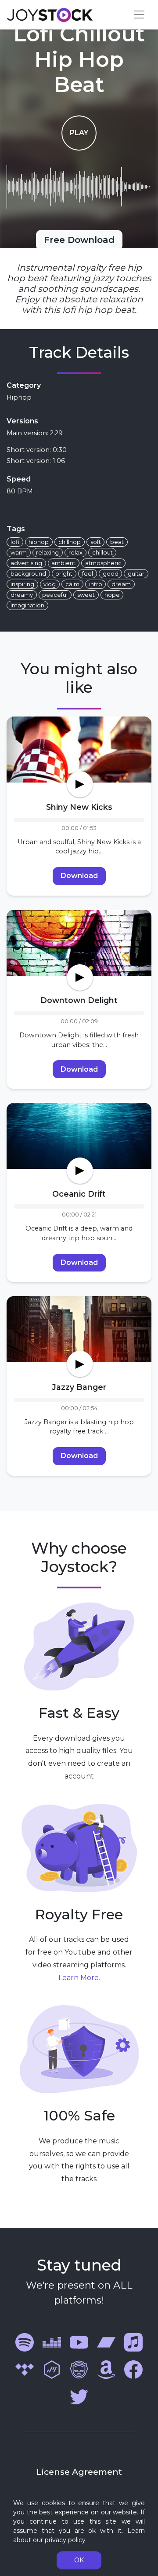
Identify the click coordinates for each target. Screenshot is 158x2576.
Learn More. (79, 1978)
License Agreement (79, 2472)
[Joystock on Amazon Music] (106, 2369)
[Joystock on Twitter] (79, 2397)
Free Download (79, 240)
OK (79, 2560)
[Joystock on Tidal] (25, 2369)
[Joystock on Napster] (79, 2369)
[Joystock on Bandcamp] (106, 2342)
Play (79, 133)
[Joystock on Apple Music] (133, 2342)
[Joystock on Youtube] (79, 2342)
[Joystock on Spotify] (25, 2342)
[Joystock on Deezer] (52, 2342)
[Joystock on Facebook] (133, 2369)
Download (79, 876)
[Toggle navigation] (139, 15)
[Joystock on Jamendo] (52, 2369)
